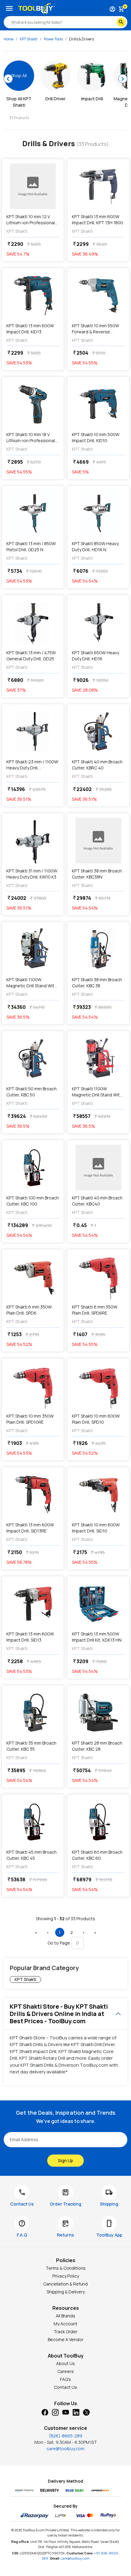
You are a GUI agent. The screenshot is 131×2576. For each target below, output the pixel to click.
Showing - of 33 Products (65, 1919)
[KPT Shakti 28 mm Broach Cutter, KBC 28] (98, 1713)
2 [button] (72, 1932)
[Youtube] (65, 2412)
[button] (36, 1932)
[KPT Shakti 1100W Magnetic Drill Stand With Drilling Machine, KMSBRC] (98, 1058)
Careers (65, 2371)
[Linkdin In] (76, 2412)
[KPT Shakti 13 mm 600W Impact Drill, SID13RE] (33, 1494)
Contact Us (65, 2387)
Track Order (65, 2332)
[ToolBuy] (37, 9)
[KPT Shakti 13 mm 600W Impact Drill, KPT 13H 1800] (98, 186)
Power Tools (53, 39)
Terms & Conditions (66, 2268)
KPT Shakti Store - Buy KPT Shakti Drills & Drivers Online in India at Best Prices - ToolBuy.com (59, 2014)
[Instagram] (55, 2412)
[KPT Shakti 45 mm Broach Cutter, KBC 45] (33, 1822)
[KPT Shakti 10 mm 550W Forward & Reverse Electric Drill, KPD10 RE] (98, 295)
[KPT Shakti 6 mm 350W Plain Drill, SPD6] (33, 1277)
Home (9, 39)
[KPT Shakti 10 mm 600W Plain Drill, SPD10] (98, 1386)
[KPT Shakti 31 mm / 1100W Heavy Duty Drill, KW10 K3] (33, 841)
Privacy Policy (66, 2276)
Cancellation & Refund (65, 2284)
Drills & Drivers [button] (81, 39)
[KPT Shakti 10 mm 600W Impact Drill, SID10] (98, 1494)
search (121, 22)
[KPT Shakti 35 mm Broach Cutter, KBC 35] (33, 1713)
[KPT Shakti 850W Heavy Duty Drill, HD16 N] (98, 513)
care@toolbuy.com (65, 2449)
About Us (65, 2363)
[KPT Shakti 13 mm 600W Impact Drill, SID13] (33, 1604)
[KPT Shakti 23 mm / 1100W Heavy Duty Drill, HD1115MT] (33, 731)
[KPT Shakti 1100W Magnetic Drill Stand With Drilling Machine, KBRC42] (33, 949)
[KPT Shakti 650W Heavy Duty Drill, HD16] (98, 622)
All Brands (65, 2316)
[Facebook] (45, 2412)
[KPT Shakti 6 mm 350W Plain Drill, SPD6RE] (98, 1277)
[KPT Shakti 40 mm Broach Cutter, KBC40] (98, 1168)
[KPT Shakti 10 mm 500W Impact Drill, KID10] (98, 404)
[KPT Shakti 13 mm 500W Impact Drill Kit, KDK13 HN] (98, 1604)
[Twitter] (86, 2412)
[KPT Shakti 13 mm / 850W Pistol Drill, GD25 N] (33, 513)
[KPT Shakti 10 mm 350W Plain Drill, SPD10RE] (33, 1386)
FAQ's (65, 2379)
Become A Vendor (66, 2339)
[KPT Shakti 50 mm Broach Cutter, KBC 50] (33, 1058)
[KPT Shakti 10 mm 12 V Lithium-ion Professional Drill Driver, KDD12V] (33, 186)
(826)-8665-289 (65, 2436)
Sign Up (65, 2160)
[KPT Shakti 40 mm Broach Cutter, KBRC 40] (98, 731)
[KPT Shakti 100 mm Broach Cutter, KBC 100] (33, 1168)
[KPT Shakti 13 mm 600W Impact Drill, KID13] (33, 295)
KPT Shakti (29, 39)
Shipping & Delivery (66, 2292)
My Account (65, 2324)
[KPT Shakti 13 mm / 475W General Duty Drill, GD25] (33, 622)
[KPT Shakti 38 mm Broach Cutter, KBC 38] (98, 949)
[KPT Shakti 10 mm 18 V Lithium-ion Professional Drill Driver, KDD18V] (33, 404)
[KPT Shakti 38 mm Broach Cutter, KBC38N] (98, 841)
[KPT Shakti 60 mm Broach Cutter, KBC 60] (98, 1822)
